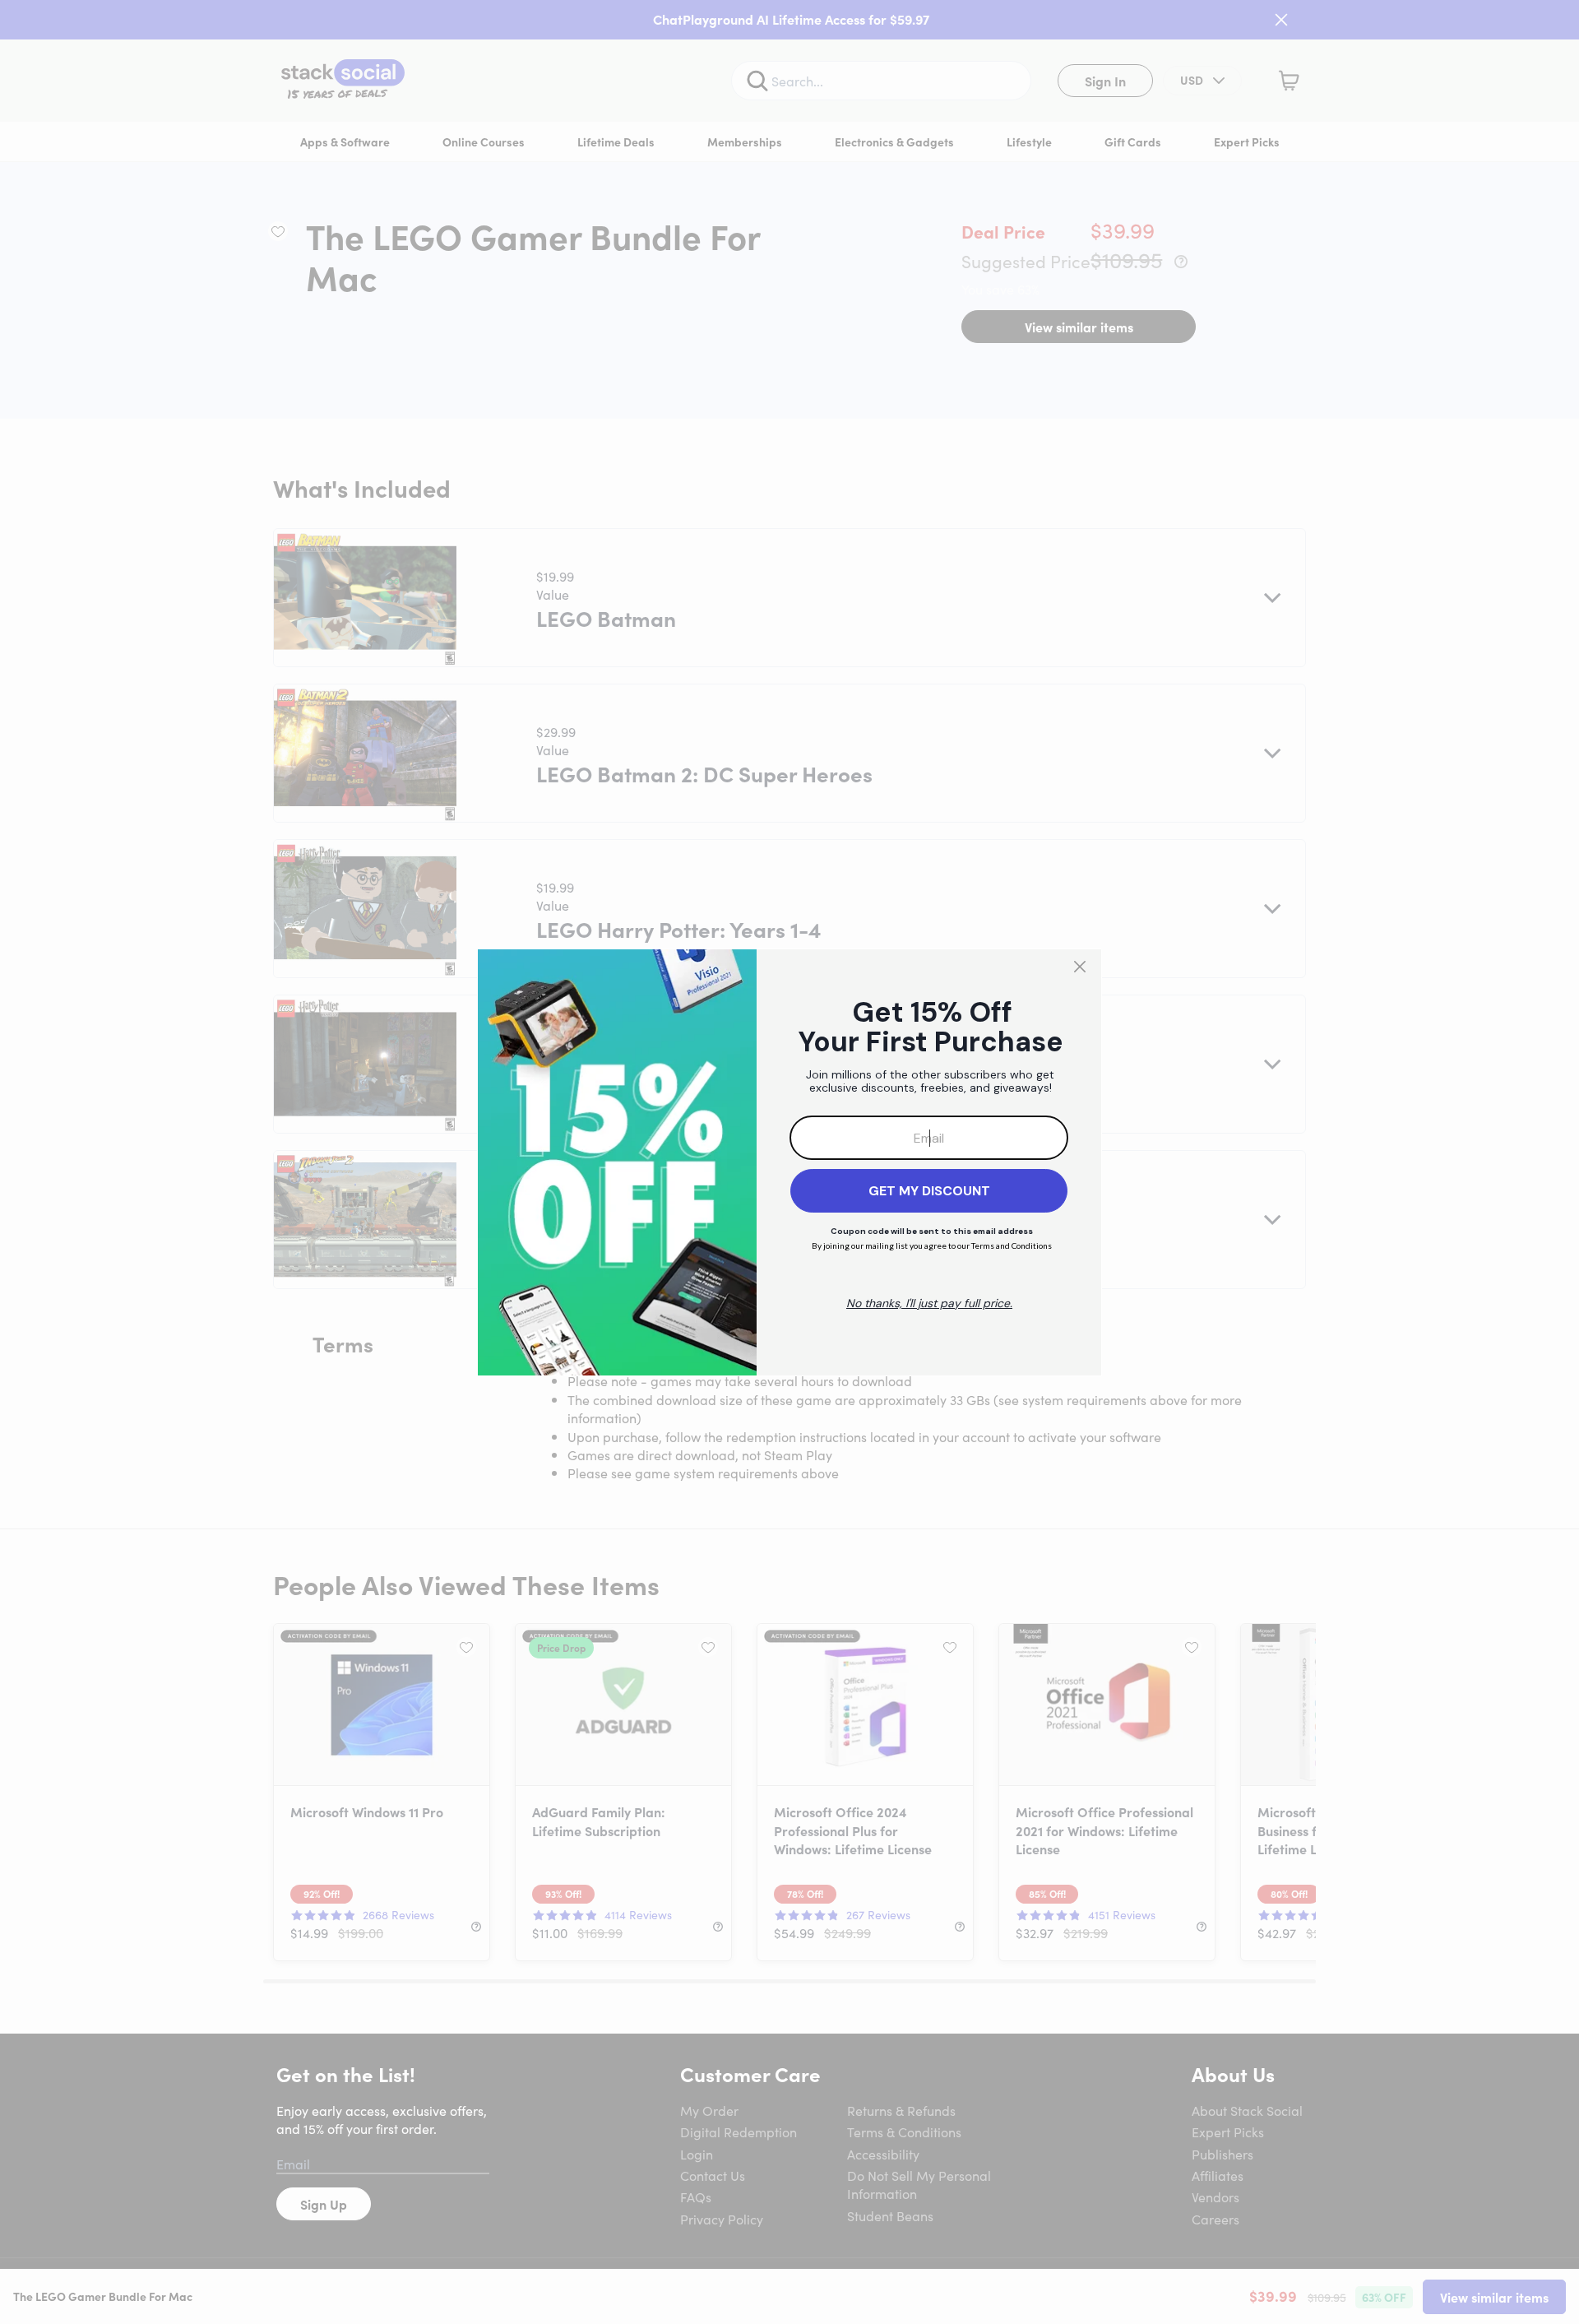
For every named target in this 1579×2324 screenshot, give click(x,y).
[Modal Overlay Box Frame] (789, 1162)
